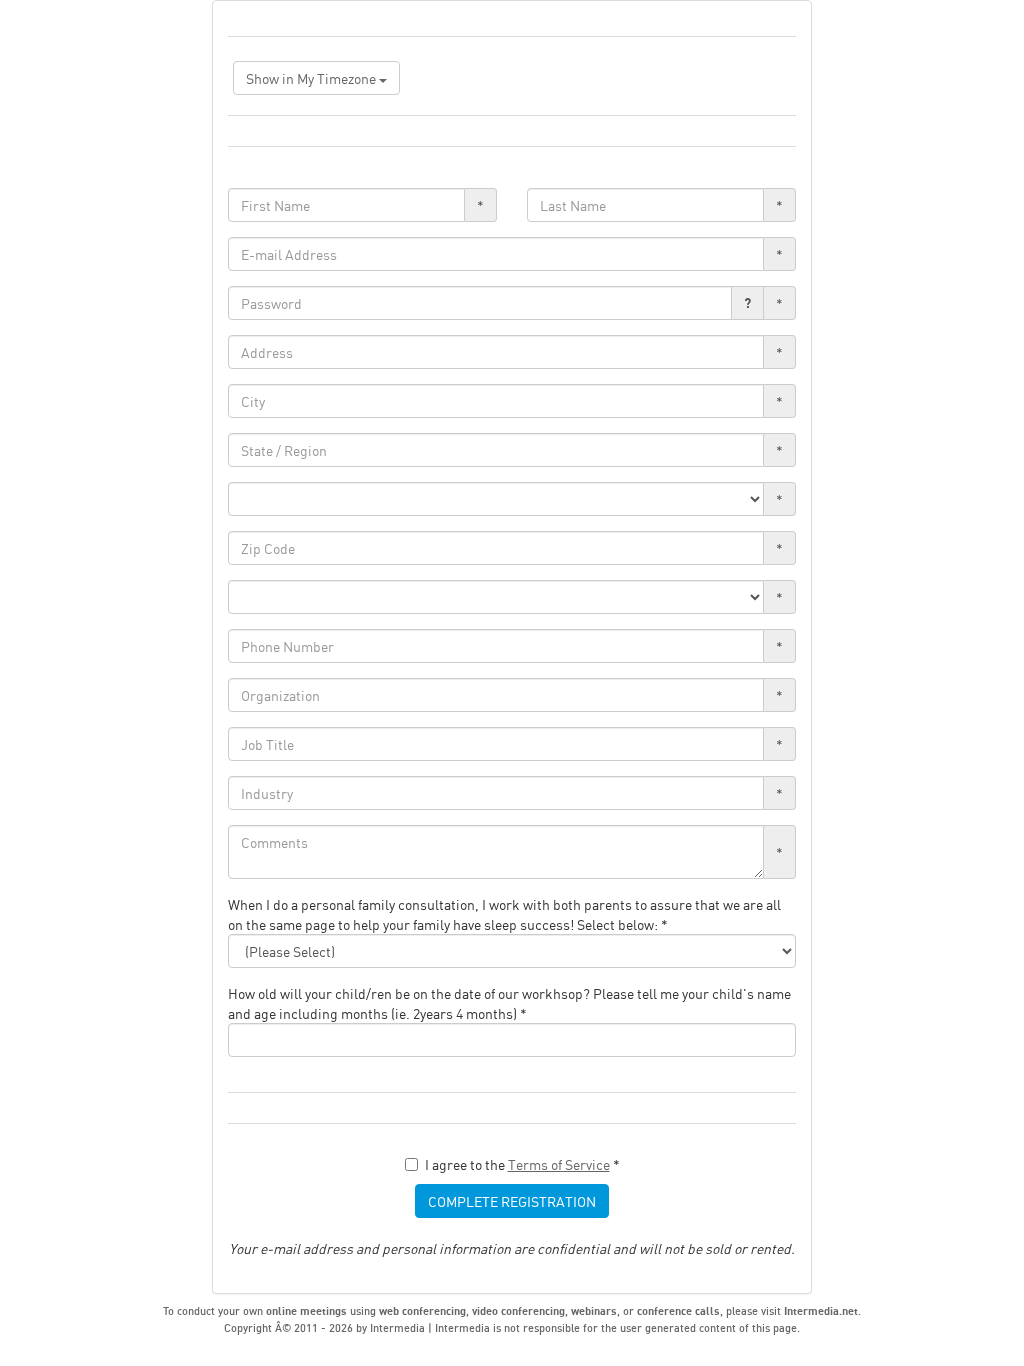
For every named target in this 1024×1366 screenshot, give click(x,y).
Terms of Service (559, 1164)
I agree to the (522, 1164)
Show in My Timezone (312, 78)
